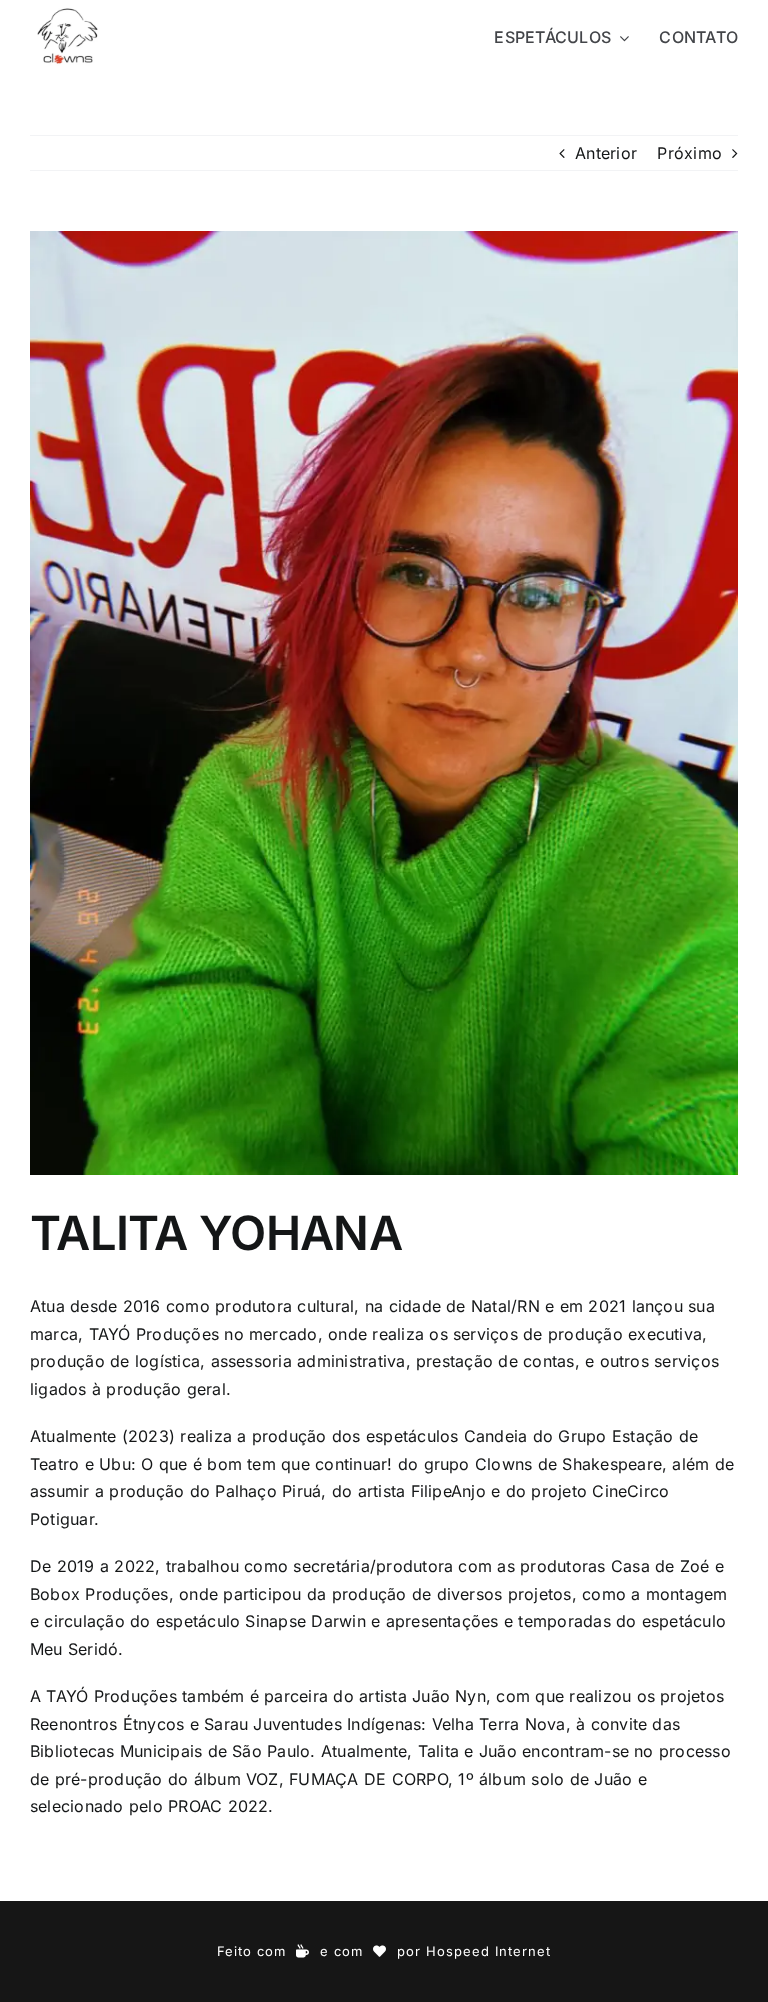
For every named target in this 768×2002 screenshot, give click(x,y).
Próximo (689, 153)
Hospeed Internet (488, 1951)
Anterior (606, 153)
